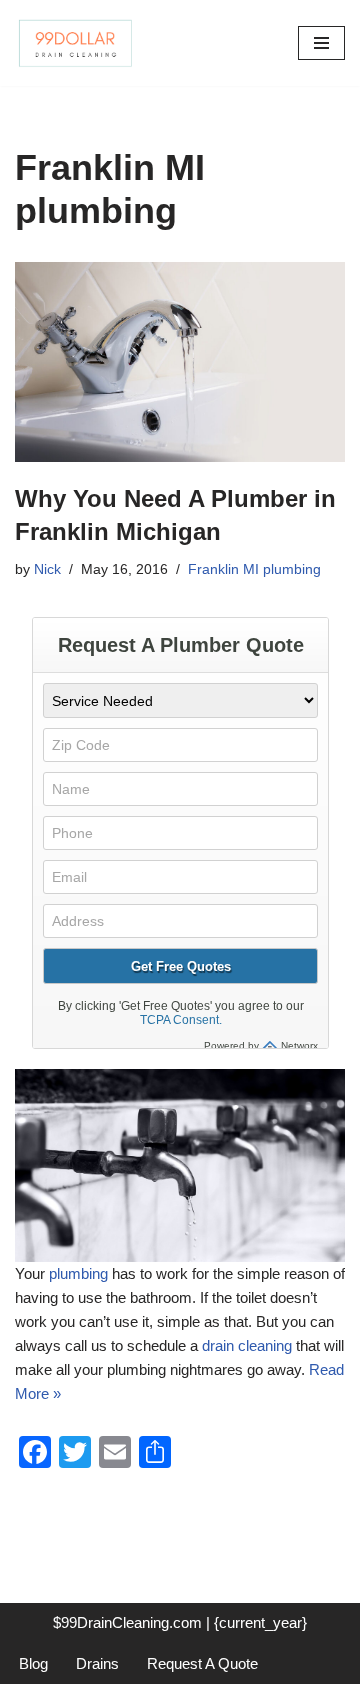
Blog (33, 1663)
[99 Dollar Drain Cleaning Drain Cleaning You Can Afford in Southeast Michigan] (75, 43)
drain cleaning (247, 1345)
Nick (47, 569)
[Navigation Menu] (321, 43)
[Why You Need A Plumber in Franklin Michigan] (180, 362)
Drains (97, 1663)
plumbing (78, 1273)
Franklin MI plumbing (254, 569)
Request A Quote (202, 1663)
